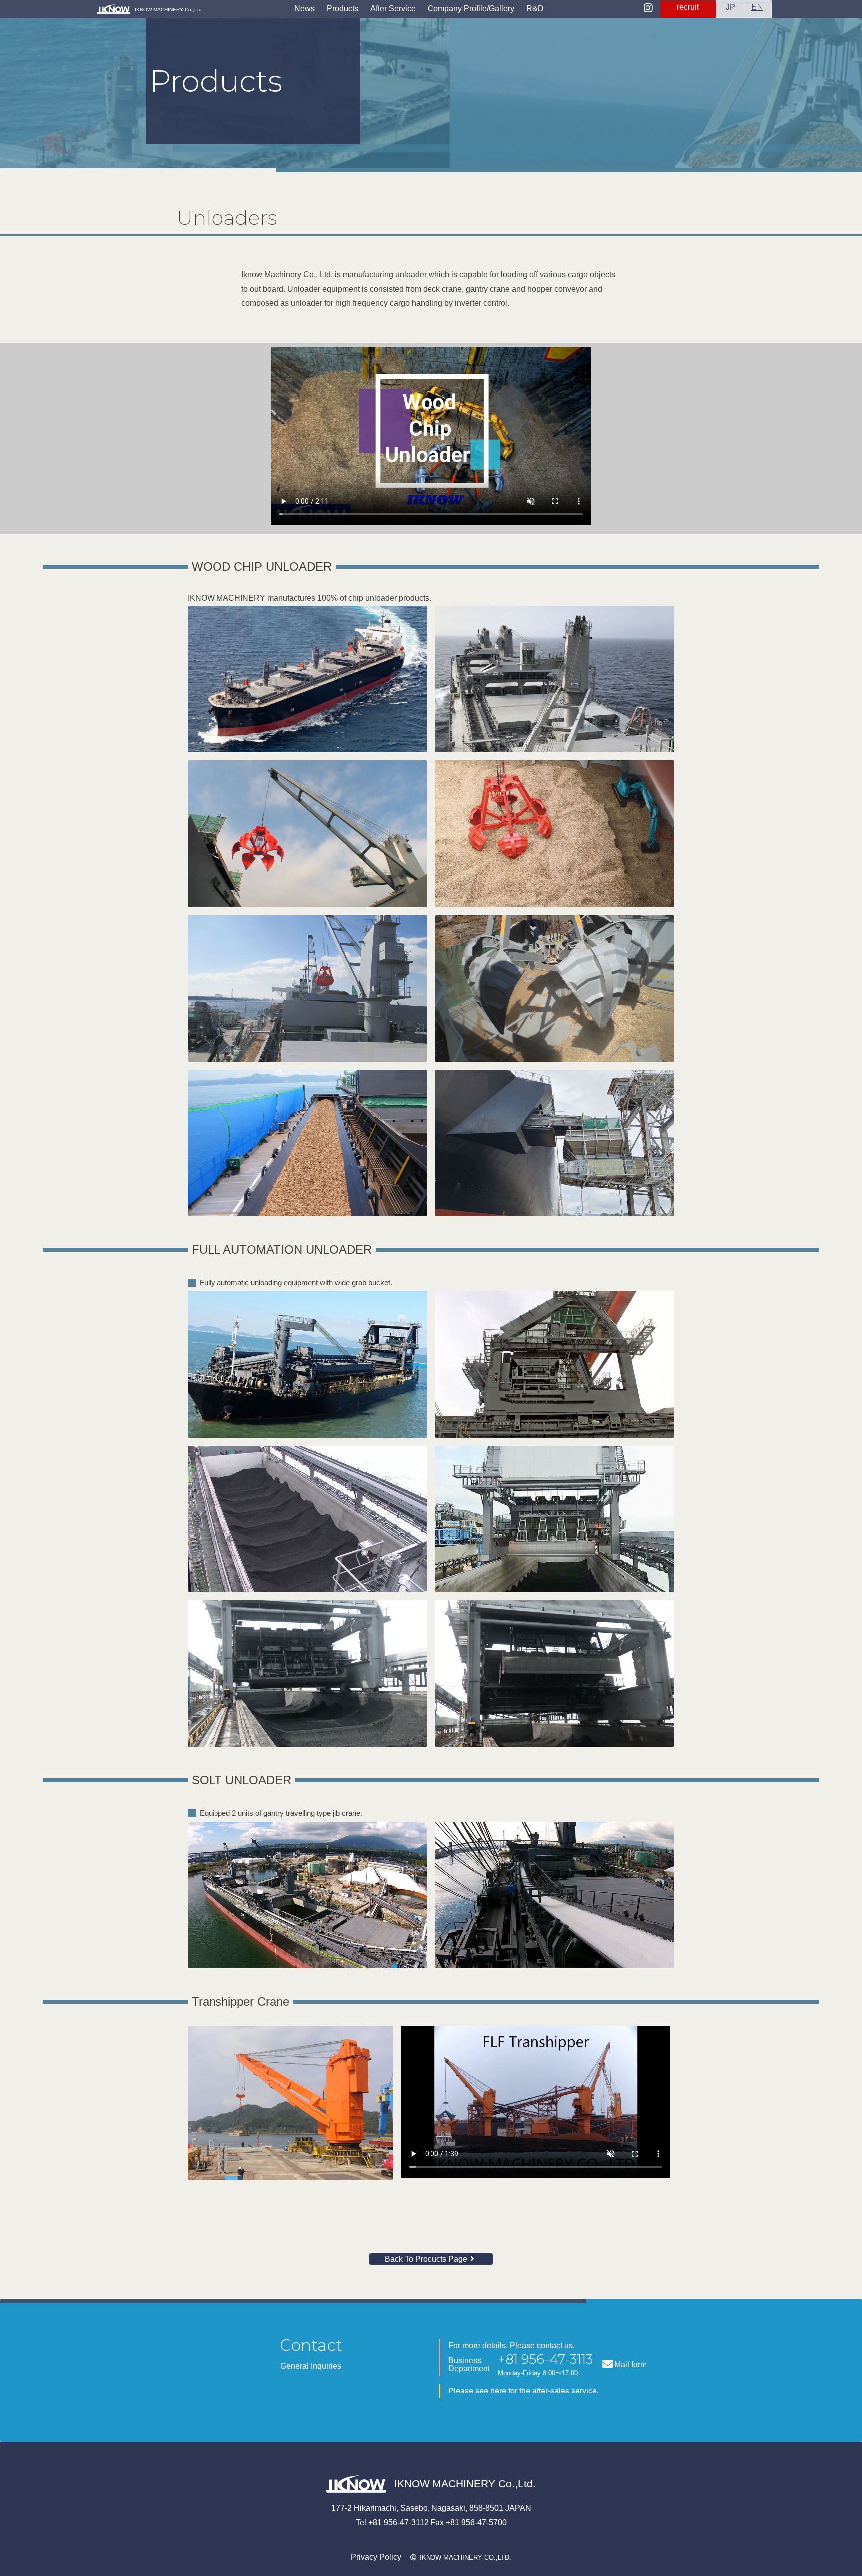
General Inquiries (311, 2366)
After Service (393, 9)
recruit (688, 7)
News (305, 9)
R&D (535, 9)
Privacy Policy (376, 2557)
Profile (471, 9)
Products (342, 9)
